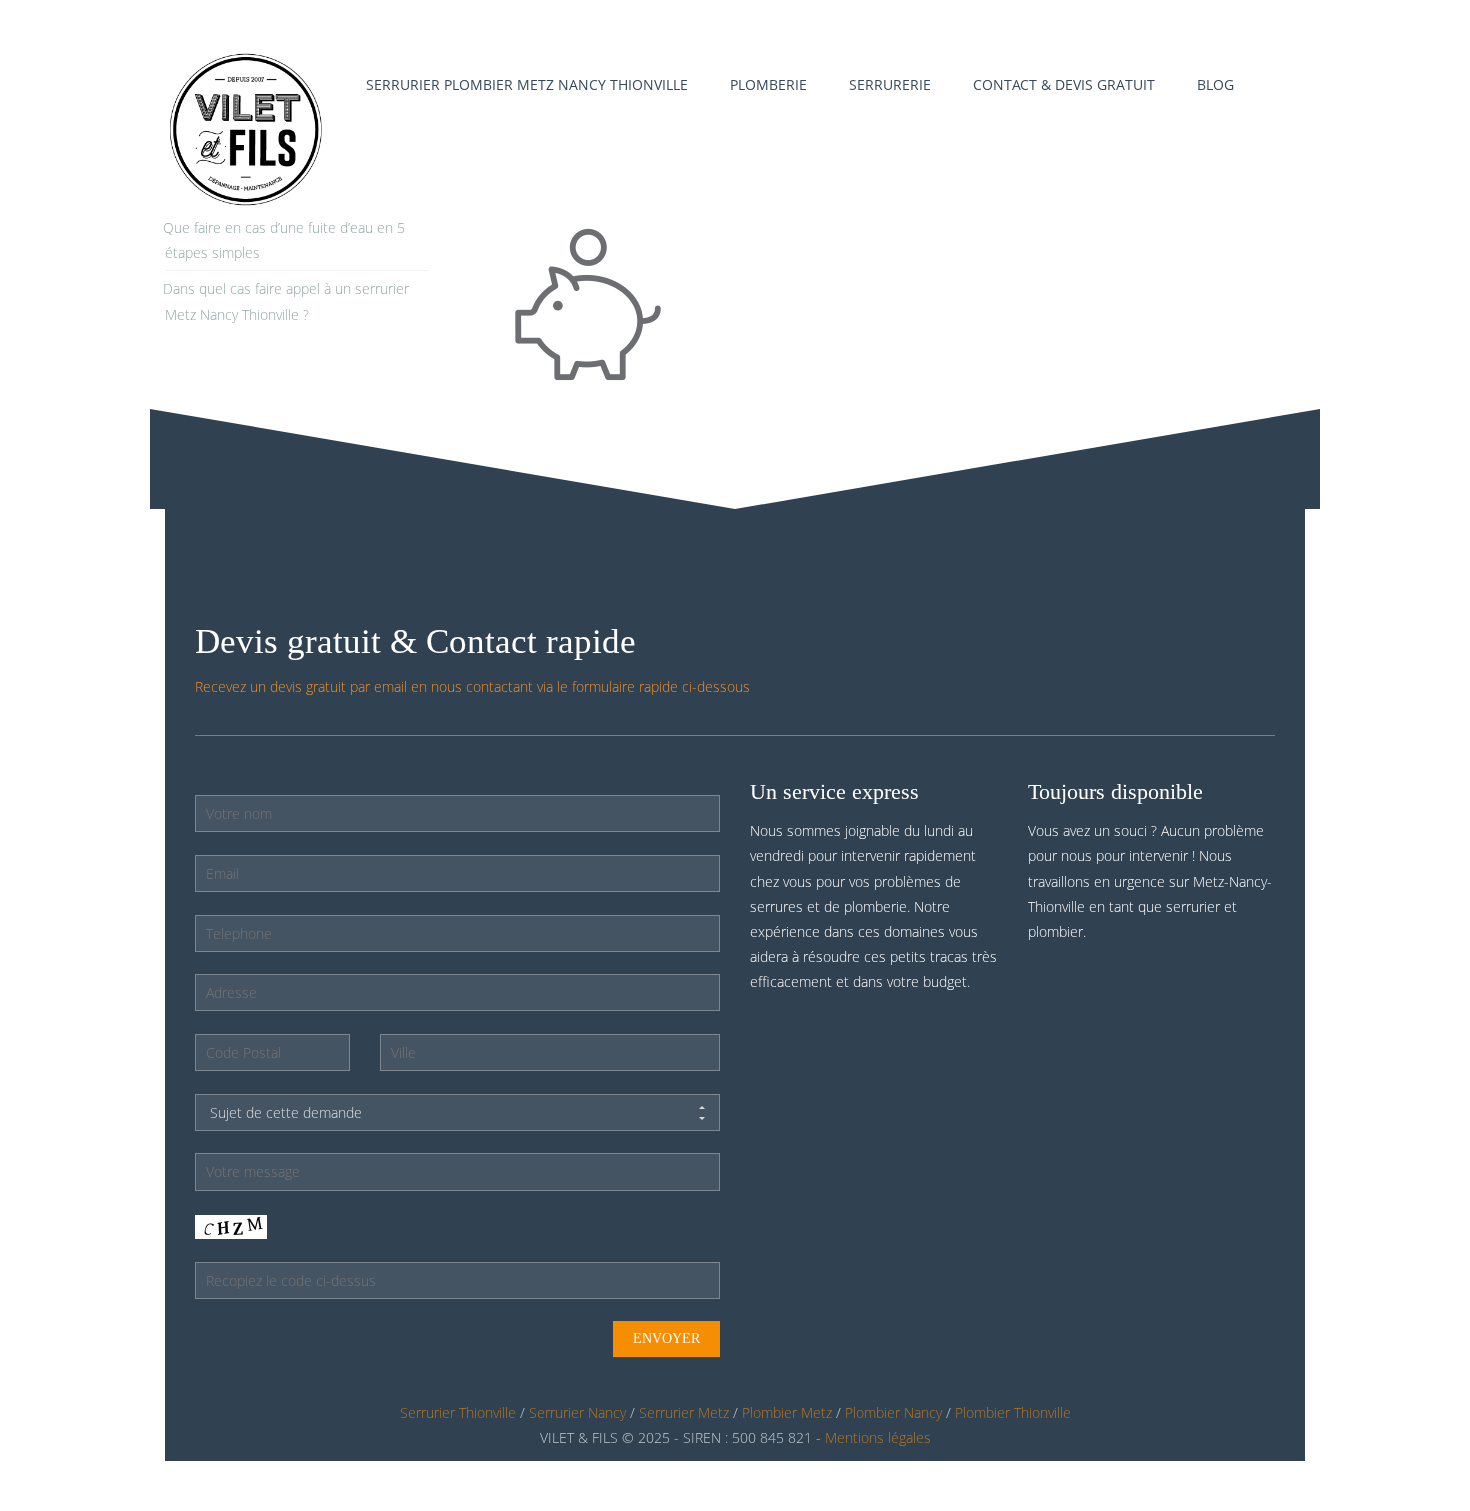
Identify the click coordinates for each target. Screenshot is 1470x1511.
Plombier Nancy (893, 1412)
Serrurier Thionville (458, 1412)
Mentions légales (878, 1437)
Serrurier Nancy (577, 1412)
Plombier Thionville (1013, 1412)
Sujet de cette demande (286, 1112)
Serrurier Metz (684, 1412)
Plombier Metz (787, 1412)
